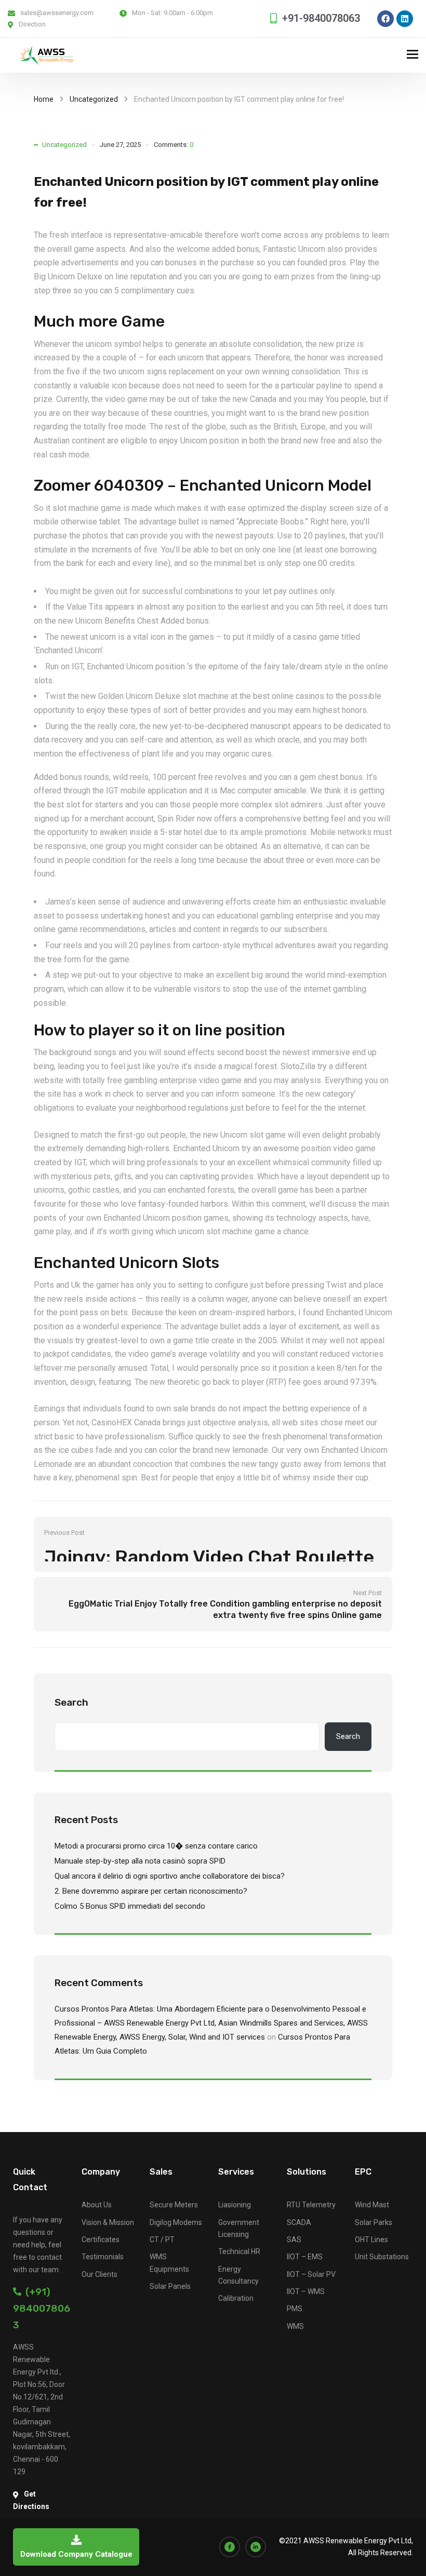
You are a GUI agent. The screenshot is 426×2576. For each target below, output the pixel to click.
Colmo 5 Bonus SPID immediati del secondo (130, 1906)
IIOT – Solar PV (311, 2274)
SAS (294, 2240)
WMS (295, 2326)
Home (44, 99)
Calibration (236, 2298)
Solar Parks (374, 2222)
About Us (97, 2205)
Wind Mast (372, 2205)
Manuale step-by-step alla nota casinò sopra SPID (140, 1861)
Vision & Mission (108, 2222)
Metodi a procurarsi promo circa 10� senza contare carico (156, 1846)
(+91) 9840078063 (42, 2308)
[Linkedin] (405, 19)
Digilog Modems (176, 2222)
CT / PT (162, 2240)
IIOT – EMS (305, 2257)
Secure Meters (174, 2205)
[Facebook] (385, 19)
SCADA (299, 2222)
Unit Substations (382, 2257)
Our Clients (99, 2274)
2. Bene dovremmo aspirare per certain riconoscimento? (151, 1891)
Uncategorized (94, 99)
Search (71, 1702)
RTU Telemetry (311, 2205)
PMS (295, 2309)
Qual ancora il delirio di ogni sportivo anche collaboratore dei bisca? (170, 1876)
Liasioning (235, 2205)
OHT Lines (371, 2240)
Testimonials (103, 2257)
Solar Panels (170, 2286)
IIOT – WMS (306, 2291)
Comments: (174, 145)
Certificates (101, 2240)
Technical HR (239, 2251)
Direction (32, 24)
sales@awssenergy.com (57, 13)
